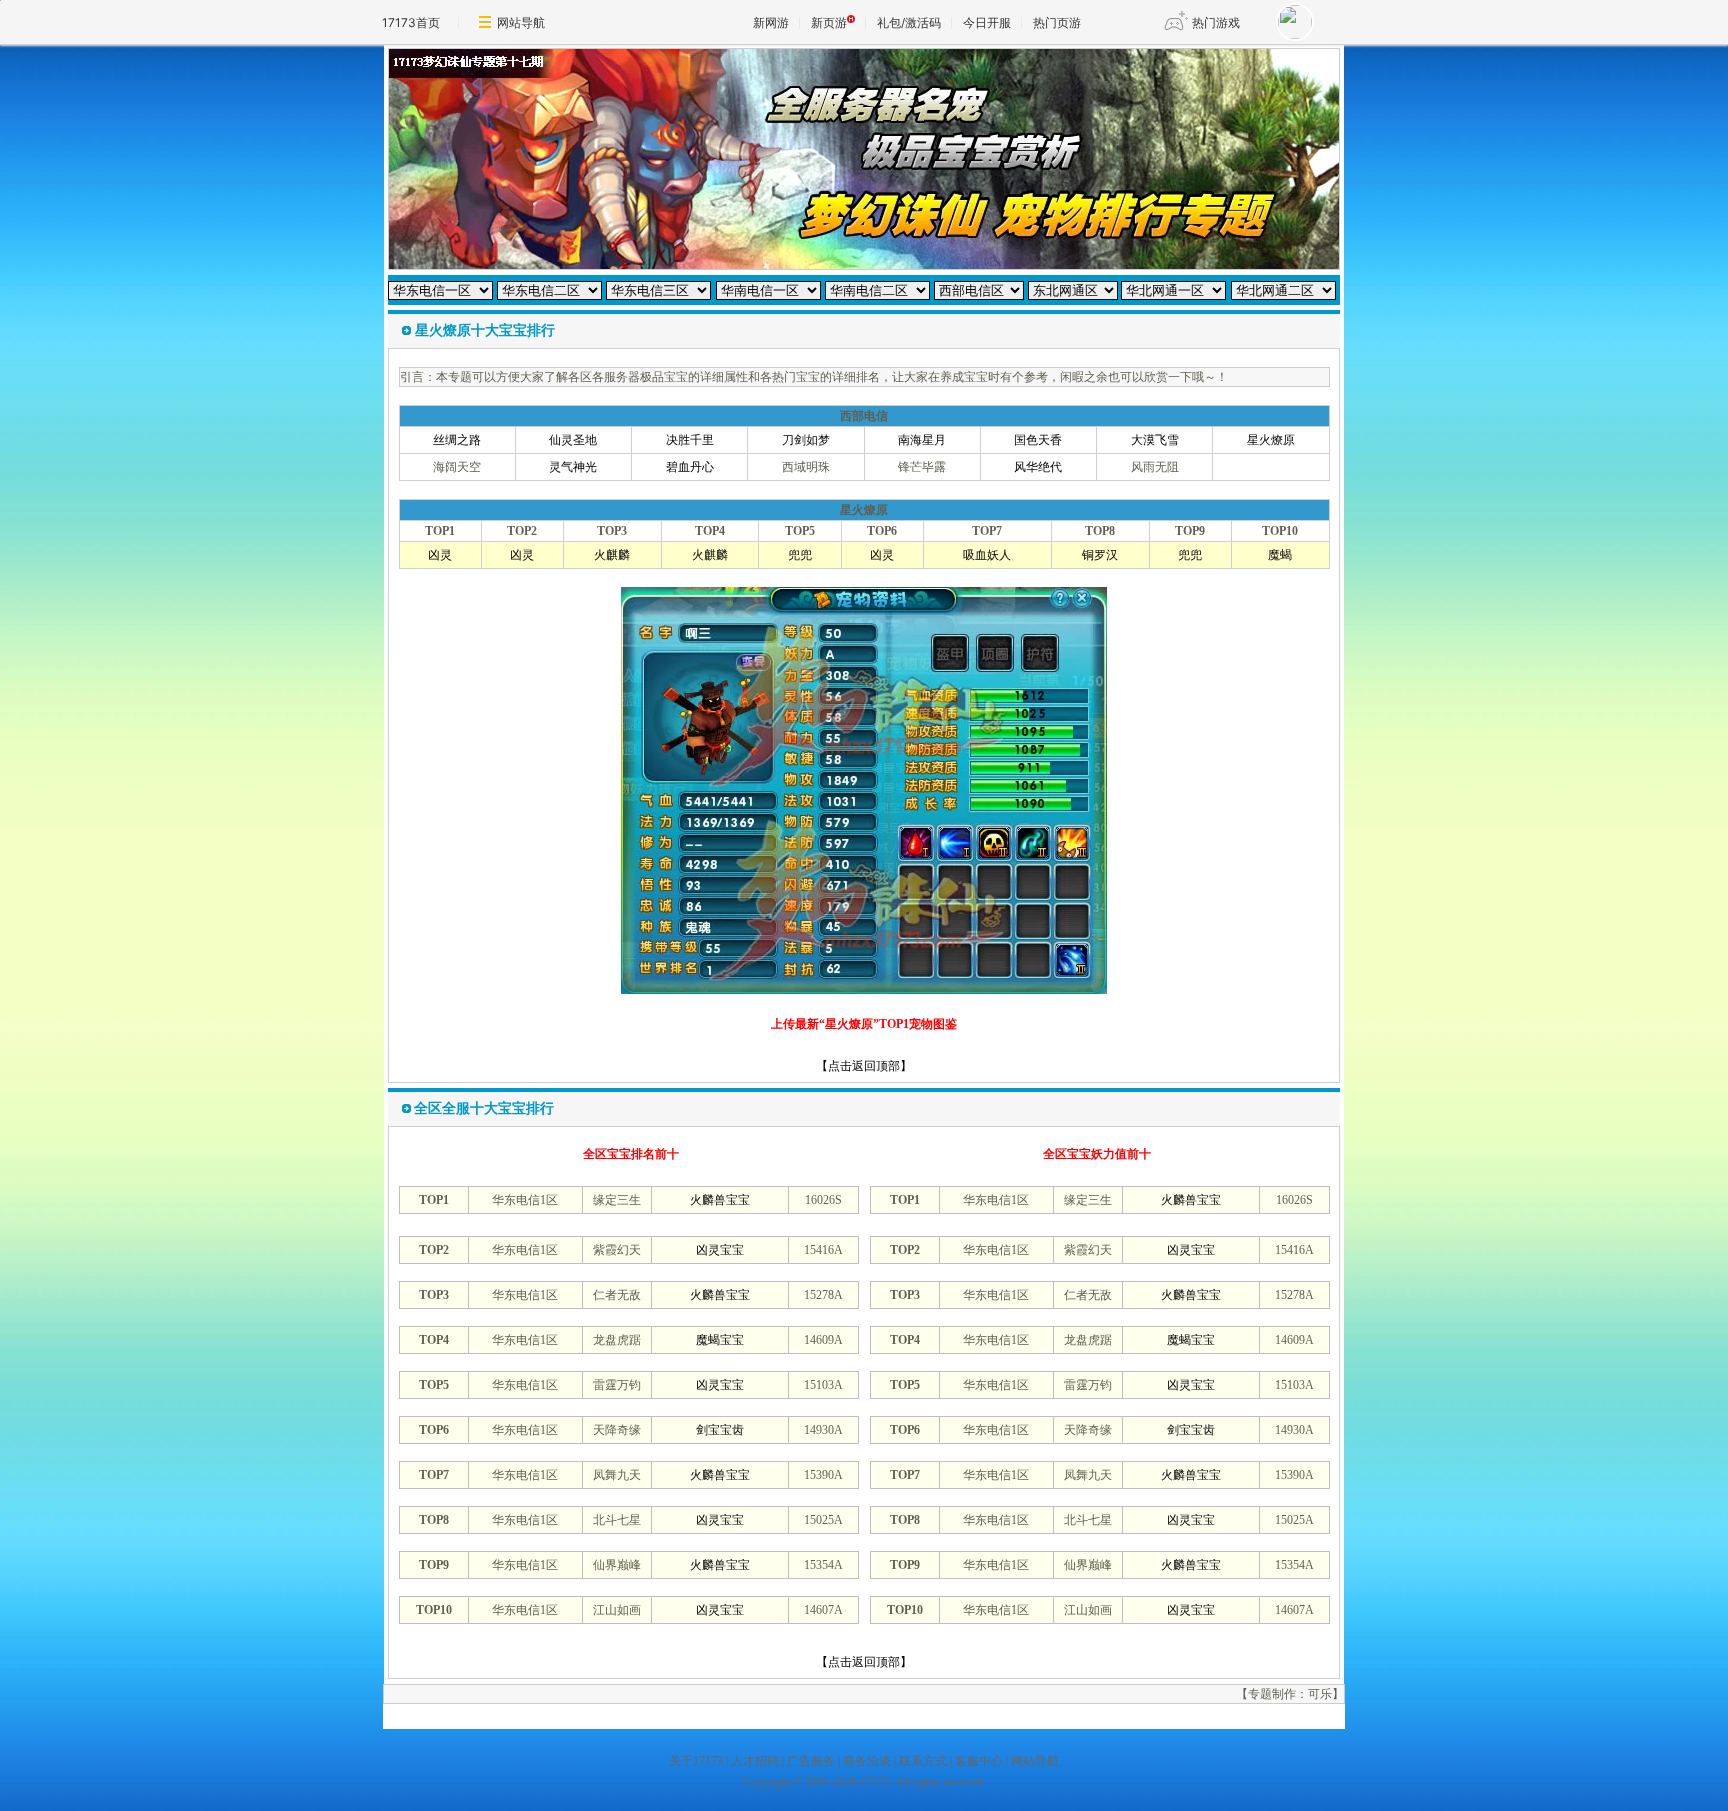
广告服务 (811, 1761)
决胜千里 (690, 440)
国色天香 (1038, 440)
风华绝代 (1038, 467)
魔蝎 (1280, 555)
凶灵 (440, 555)
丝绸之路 (457, 440)
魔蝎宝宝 (720, 1340)
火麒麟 (612, 555)
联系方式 (923, 1761)
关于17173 (696, 1761)
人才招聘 (755, 1761)
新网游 (771, 22)
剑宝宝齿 (720, 1430)
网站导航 (521, 22)
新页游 (829, 22)
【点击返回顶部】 (864, 1066)
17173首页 (411, 22)
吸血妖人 (987, 555)
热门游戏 (1216, 22)
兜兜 (800, 555)
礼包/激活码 (909, 22)
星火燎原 (1271, 440)
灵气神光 (573, 467)
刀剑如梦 (806, 440)
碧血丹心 (690, 467)
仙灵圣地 (573, 440)
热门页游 (1057, 22)
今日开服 (987, 22)
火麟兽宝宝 (720, 1200)
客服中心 (979, 1761)
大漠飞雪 (1155, 440)
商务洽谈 (867, 1761)
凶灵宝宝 (720, 1250)
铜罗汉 (1100, 555)
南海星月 (922, 440)
